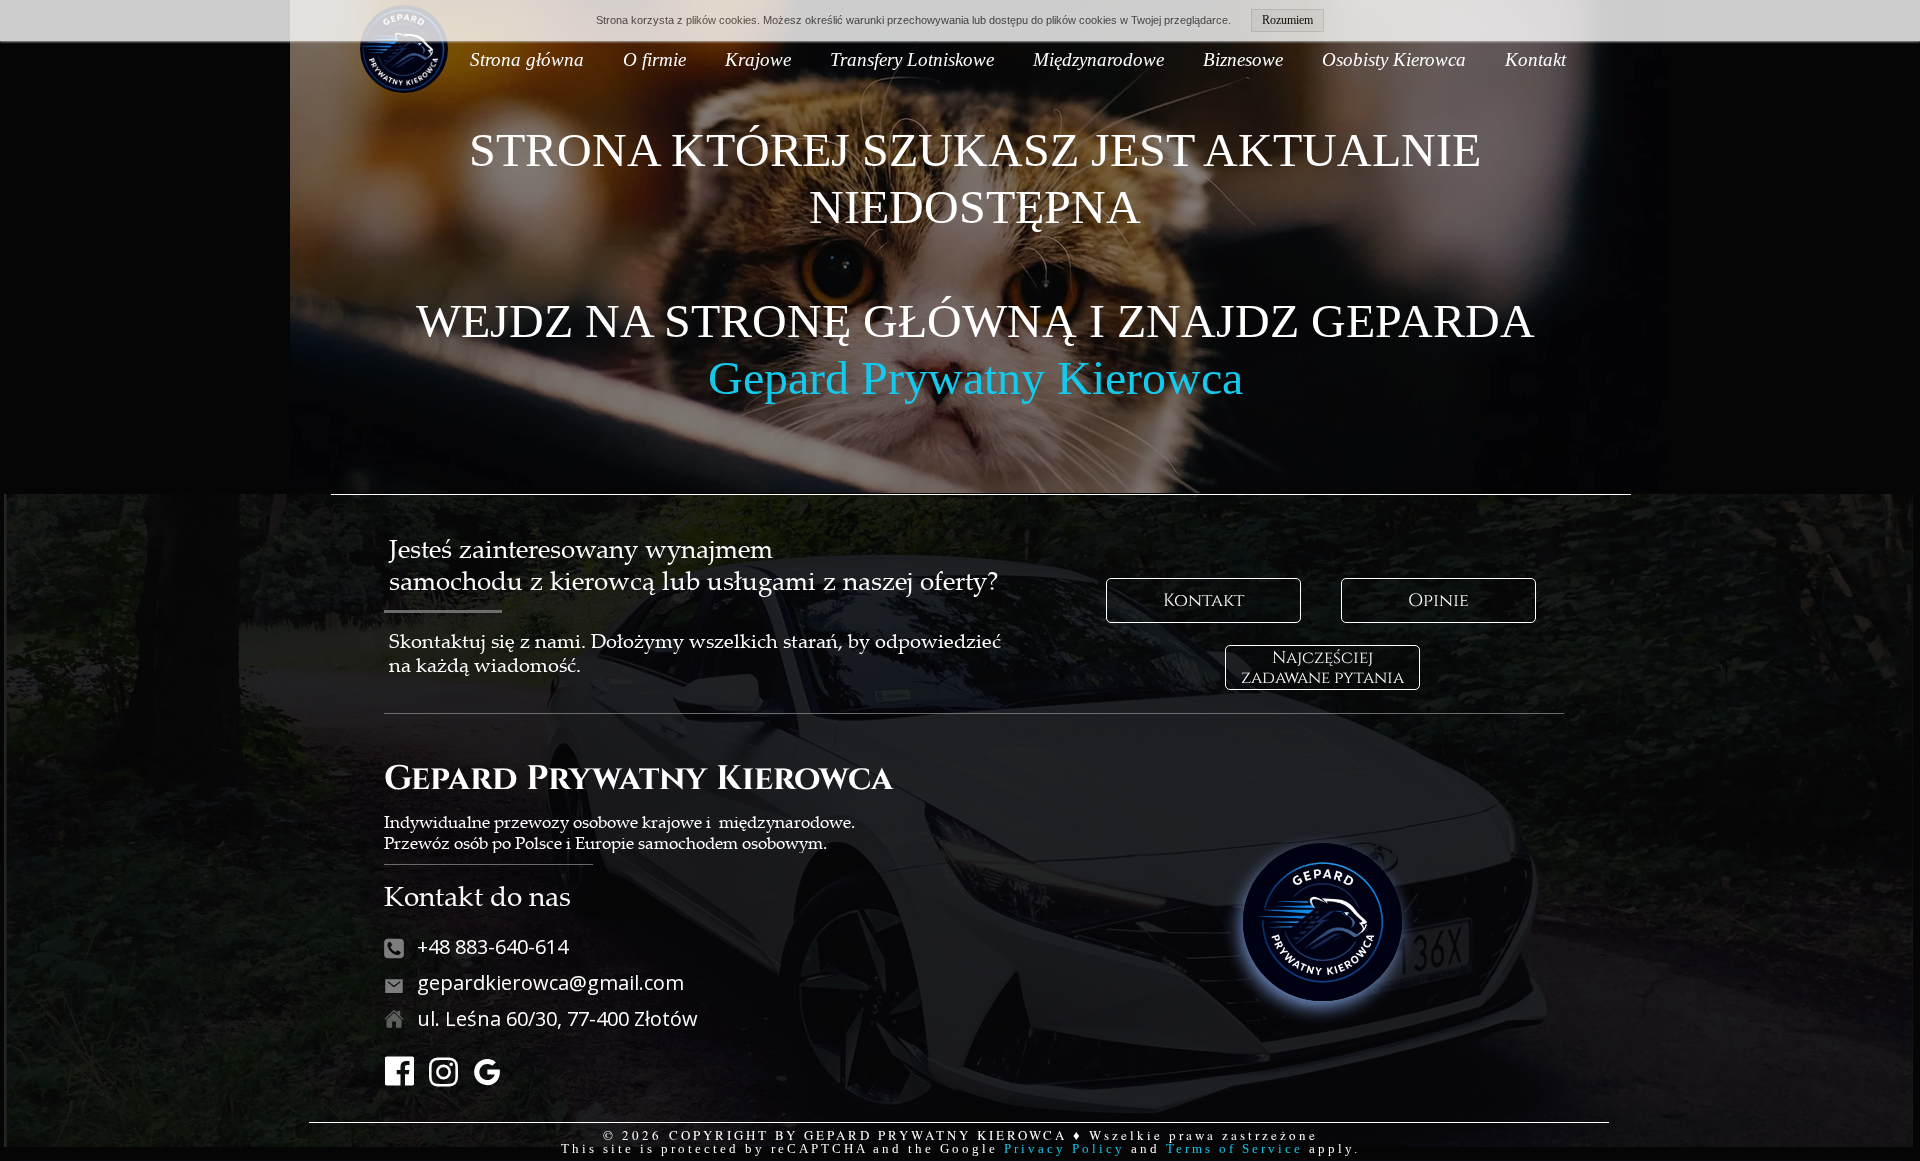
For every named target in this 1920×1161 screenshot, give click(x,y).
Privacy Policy (1064, 1148)
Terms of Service (1234, 1148)
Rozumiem (1287, 20)
